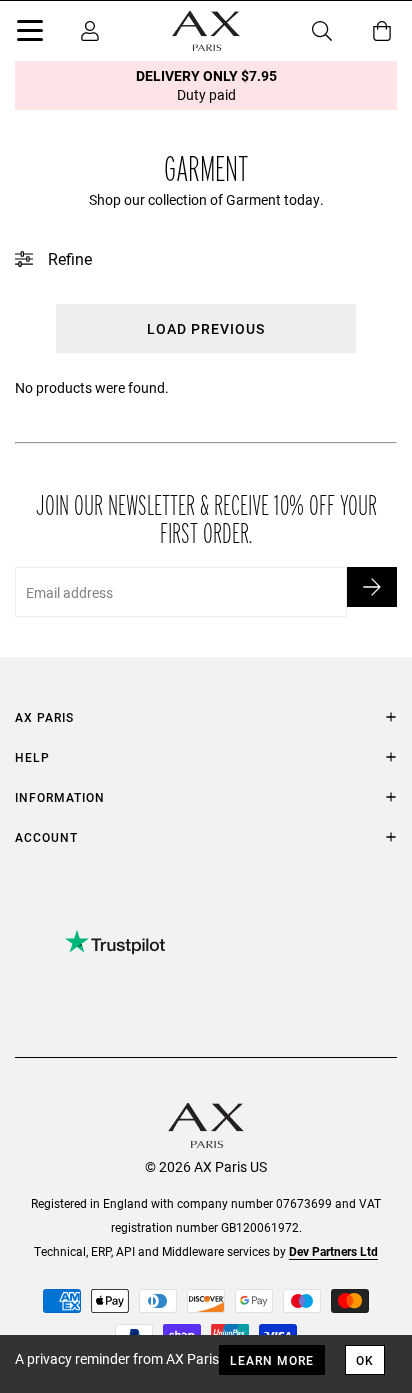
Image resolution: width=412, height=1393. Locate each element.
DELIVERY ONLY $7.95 (206, 85)
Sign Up (372, 587)
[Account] (90, 31)
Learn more (272, 1360)
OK (365, 1360)
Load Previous (206, 328)
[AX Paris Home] (206, 31)
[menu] (30, 34)
